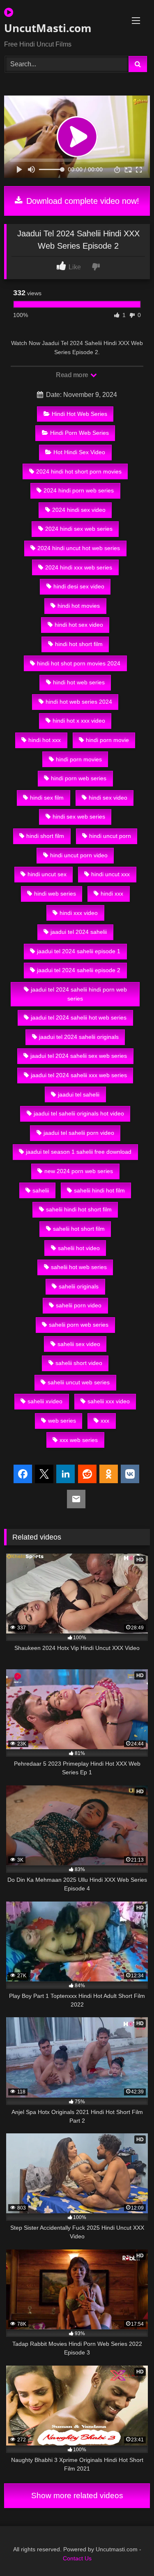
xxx (105, 1421)
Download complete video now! (82, 201)
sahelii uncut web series (79, 1382)
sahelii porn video (79, 1305)
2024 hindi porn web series (79, 490)
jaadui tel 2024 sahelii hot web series (79, 1017)
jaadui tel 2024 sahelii (79, 932)
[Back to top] (129, 2551)
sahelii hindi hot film (99, 1190)
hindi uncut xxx (110, 874)
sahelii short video (79, 1363)
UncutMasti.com (48, 28)
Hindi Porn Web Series (79, 433)
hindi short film (45, 836)
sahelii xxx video (109, 1401)
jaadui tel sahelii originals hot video (79, 1113)
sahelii (41, 1190)
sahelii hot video (79, 1248)
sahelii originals (79, 1286)
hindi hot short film (79, 644)
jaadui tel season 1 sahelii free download (79, 1152)
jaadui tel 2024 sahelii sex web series (79, 1056)
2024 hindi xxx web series (79, 567)
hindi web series (55, 894)
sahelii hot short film (79, 1229)
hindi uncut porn (110, 836)
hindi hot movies (79, 606)
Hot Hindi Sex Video (79, 452)
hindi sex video (108, 798)
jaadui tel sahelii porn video (79, 1133)
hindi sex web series (79, 817)
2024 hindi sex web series (79, 529)
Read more (73, 375)
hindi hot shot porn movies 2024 (79, 663)
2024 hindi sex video (79, 510)
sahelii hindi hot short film (79, 1209)
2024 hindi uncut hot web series (79, 548)
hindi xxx (112, 894)
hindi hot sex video (79, 625)
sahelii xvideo (45, 1401)
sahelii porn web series (79, 1325)
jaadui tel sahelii (79, 1094)
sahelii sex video (79, 1344)
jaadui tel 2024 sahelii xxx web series (79, 1075)
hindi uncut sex (47, 874)
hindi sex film (47, 798)
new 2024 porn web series (79, 1171)
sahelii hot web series (79, 1267)
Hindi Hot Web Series (79, 414)
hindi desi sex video (79, 586)
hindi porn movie (107, 740)
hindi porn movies (79, 759)
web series (62, 1421)
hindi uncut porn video (79, 855)
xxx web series (79, 1440)
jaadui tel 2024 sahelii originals (79, 1037)
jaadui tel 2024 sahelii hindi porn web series (79, 994)
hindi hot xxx (45, 740)
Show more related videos (77, 2495)
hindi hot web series (79, 682)
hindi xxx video (79, 913)
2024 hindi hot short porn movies (79, 471)
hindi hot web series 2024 (79, 702)
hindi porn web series (79, 778)
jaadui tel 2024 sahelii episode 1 (79, 951)
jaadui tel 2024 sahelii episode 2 (79, 970)
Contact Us (77, 2558)
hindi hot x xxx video (79, 721)
